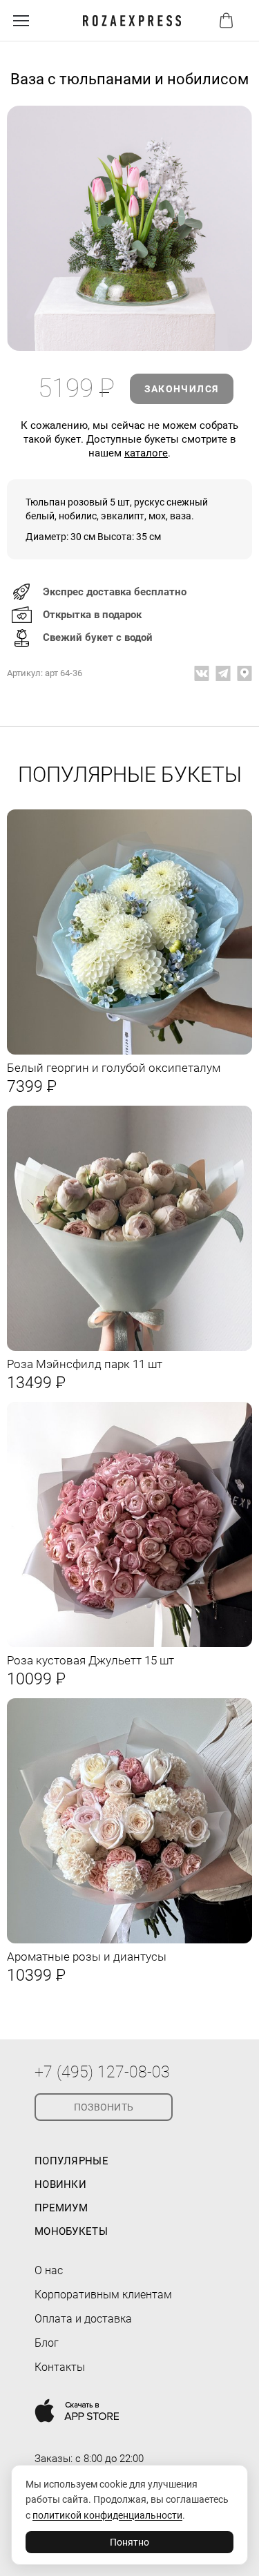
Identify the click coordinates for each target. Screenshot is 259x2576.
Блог (47, 2343)
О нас (49, 2270)
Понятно (129, 2542)
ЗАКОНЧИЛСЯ (182, 389)
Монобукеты (71, 2231)
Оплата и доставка (83, 2319)
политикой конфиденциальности (107, 2515)
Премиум (61, 2208)
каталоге (146, 453)
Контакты (60, 2367)
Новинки (60, 2184)
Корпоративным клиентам (103, 2295)
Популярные (71, 2161)
